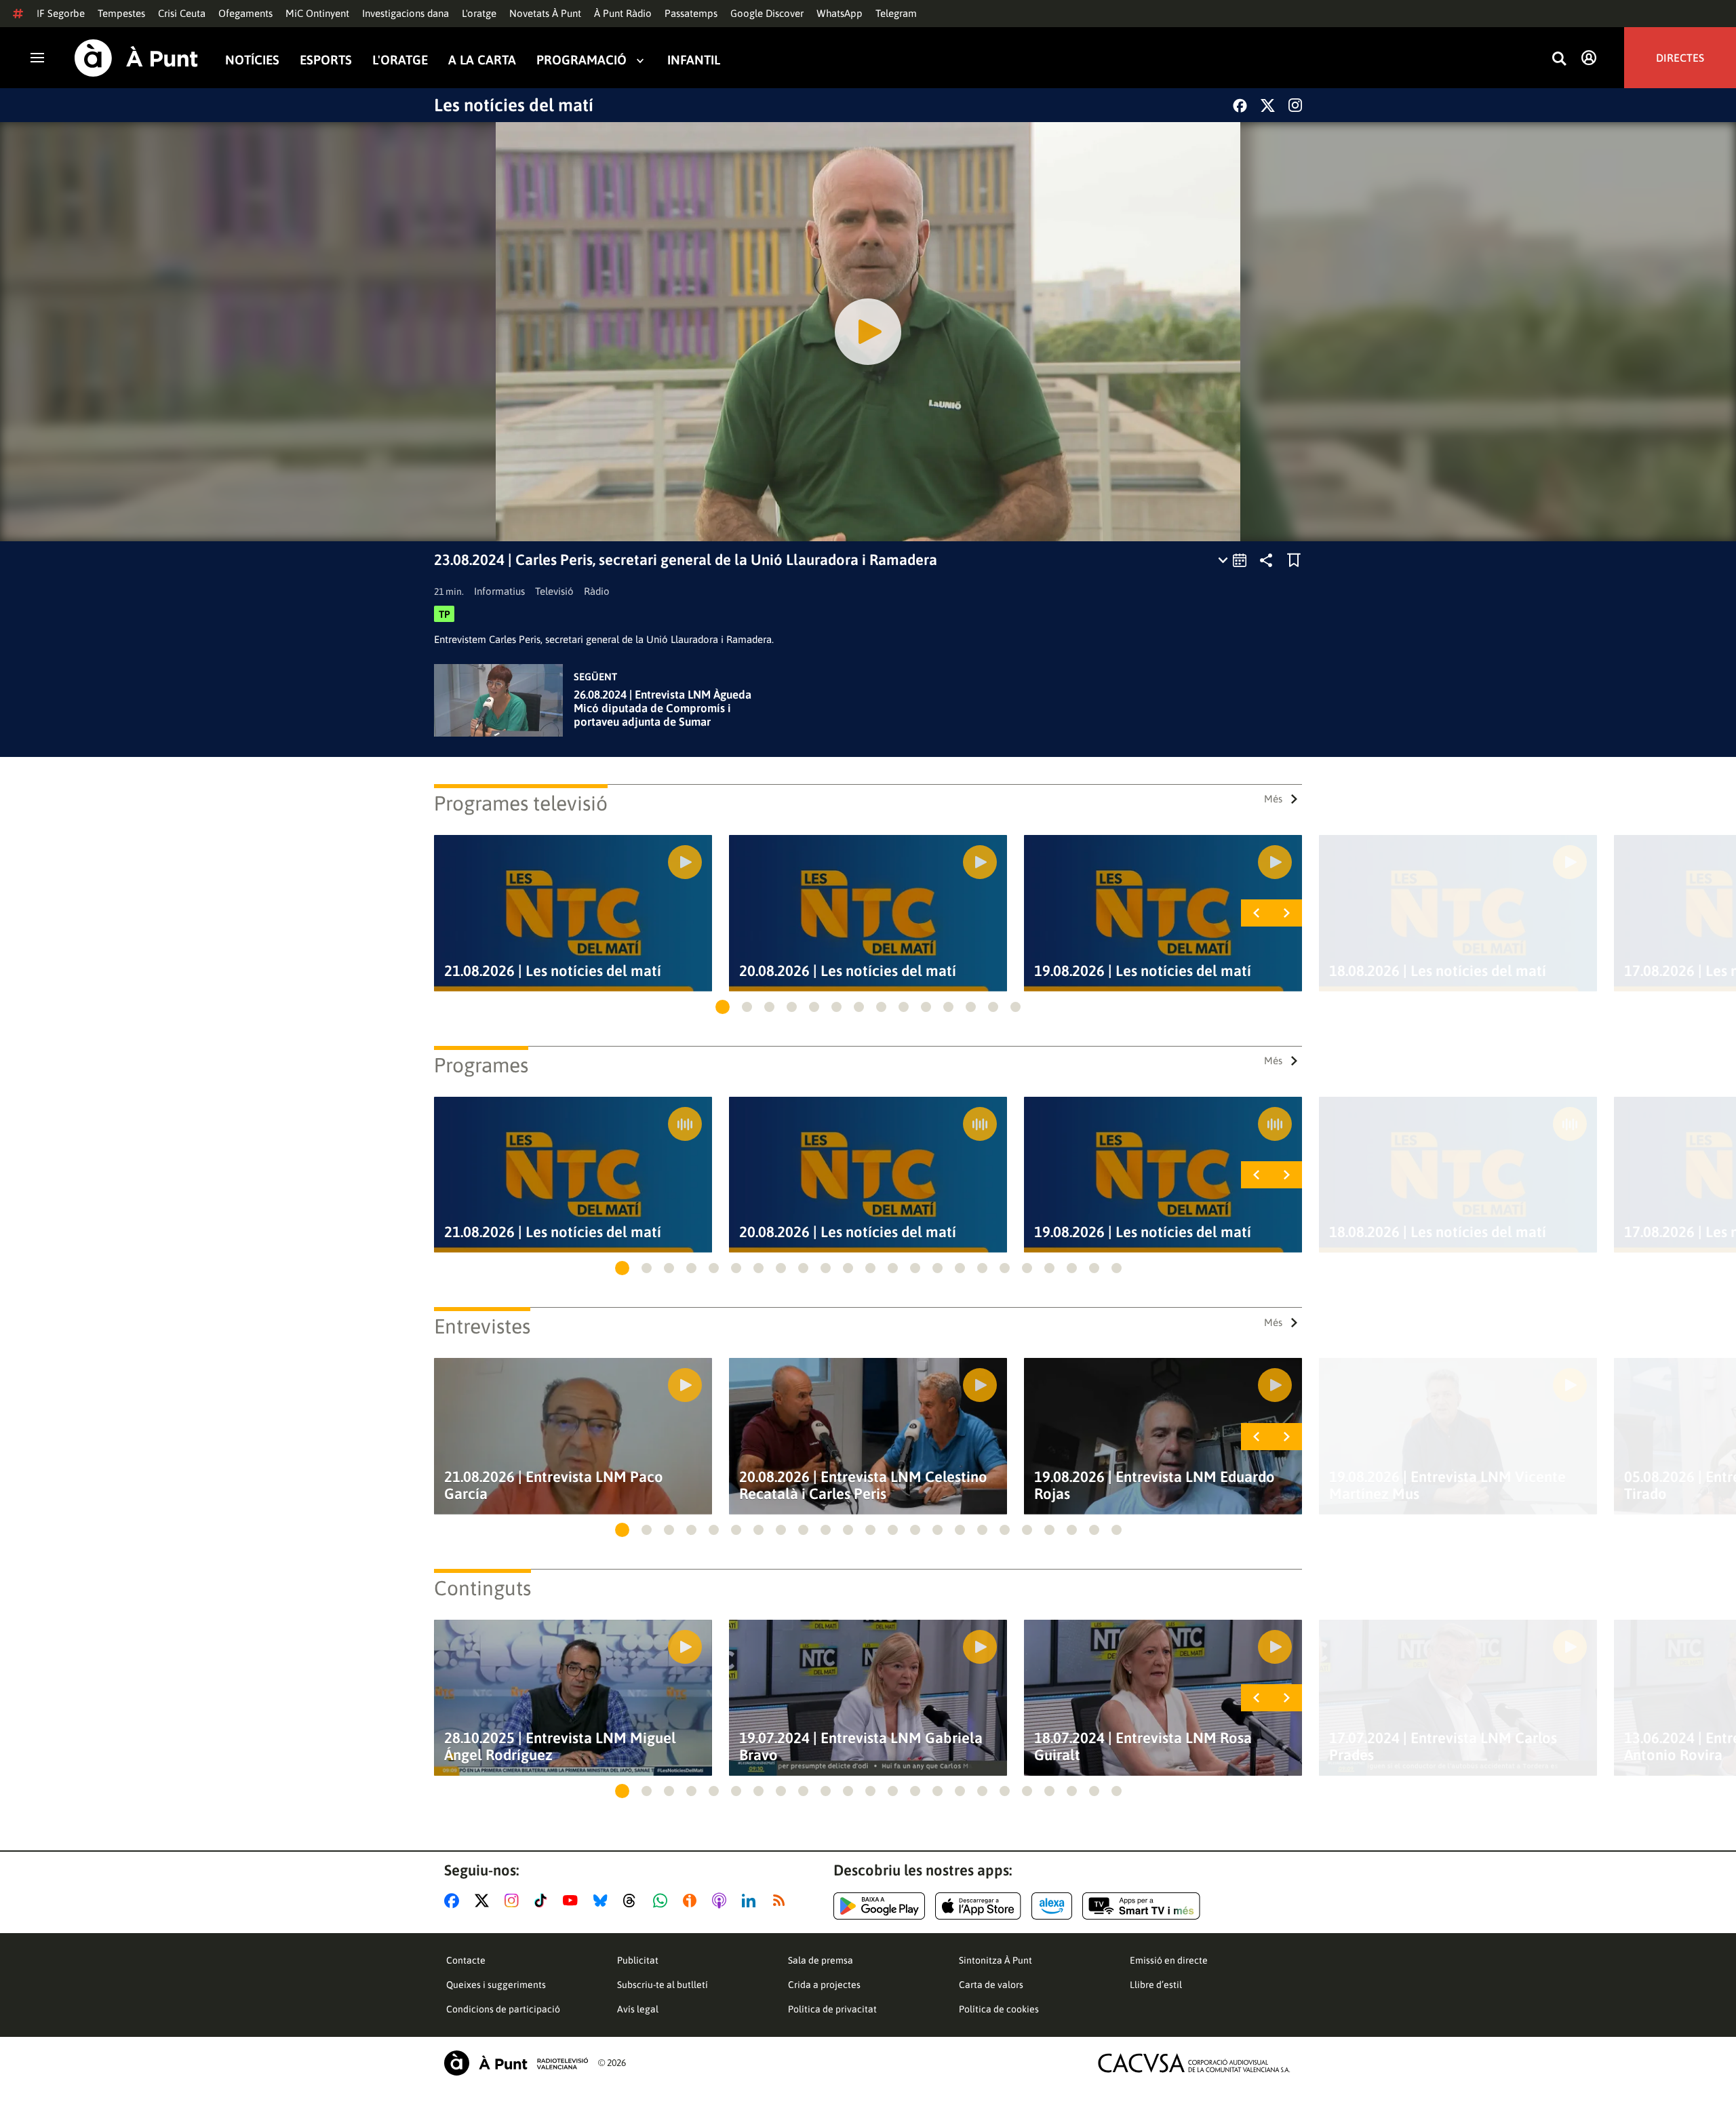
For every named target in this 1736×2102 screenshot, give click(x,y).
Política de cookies (999, 2009)
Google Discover (767, 13)
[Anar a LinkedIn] (751, 1901)
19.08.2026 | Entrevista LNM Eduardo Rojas (1155, 1485)
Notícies (252, 60)
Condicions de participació (503, 2009)
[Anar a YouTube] (573, 1901)
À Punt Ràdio (623, 13)
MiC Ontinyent (317, 13)
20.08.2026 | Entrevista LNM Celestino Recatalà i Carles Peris (863, 1485)
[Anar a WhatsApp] (663, 1901)
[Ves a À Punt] (136, 58)
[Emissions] (1233, 560)
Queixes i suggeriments (496, 1985)
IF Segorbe (61, 13)
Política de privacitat (832, 2009)
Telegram (896, 13)
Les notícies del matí (514, 105)
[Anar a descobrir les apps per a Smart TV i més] (1141, 1906)
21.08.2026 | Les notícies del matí (553, 971)
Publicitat (638, 1960)
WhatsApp (840, 13)
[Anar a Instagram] (514, 1901)
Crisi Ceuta (182, 13)
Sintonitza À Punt (995, 1960)
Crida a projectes (824, 1985)
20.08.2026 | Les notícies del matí (848, 971)
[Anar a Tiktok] (544, 1901)
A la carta (482, 60)
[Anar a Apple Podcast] (722, 1901)
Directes (1680, 58)
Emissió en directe (1169, 1960)
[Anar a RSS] (782, 1901)
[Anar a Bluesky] (603, 1901)
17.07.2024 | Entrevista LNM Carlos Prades (1443, 1747)
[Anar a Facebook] (454, 1901)
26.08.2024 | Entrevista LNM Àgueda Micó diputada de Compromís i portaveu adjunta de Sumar (663, 708)
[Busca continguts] (1559, 59)
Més (1273, 799)
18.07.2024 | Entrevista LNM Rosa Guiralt (1143, 1747)
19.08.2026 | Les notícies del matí (1143, 971)
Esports (326, 60)
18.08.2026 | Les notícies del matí (1438, 971)
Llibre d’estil (1156, 1985)
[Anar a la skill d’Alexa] (1052, 1906)
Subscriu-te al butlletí (663, 1985)
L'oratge (479, 13)
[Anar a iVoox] (692, 1901)
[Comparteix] (1266, 560)
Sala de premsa (821, 1960)
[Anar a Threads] (633, 1901)
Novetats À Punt (545, 13)
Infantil (694, 60)
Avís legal (638, 2009)
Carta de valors (991, 1985)
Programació (581, 60)
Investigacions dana (406, 13)
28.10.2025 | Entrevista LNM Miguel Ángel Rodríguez (560, 1747)
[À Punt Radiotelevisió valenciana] (516, 2063)
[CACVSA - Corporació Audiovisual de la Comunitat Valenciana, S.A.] (1194, 2063)
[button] (723, 1007)
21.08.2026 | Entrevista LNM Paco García (554, 1485)
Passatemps (691, 13)
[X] (1268, 105)
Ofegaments (245, 13)
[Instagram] (1295, 105)
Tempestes (121, 13)
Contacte (466, 1960)
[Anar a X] (485, 1901)
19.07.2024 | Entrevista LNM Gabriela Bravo (861, 1747)
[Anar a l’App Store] (978, 1906)
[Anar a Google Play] (879, 1906)
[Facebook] (1240, 105)
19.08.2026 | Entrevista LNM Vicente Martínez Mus (1447, 1485)
